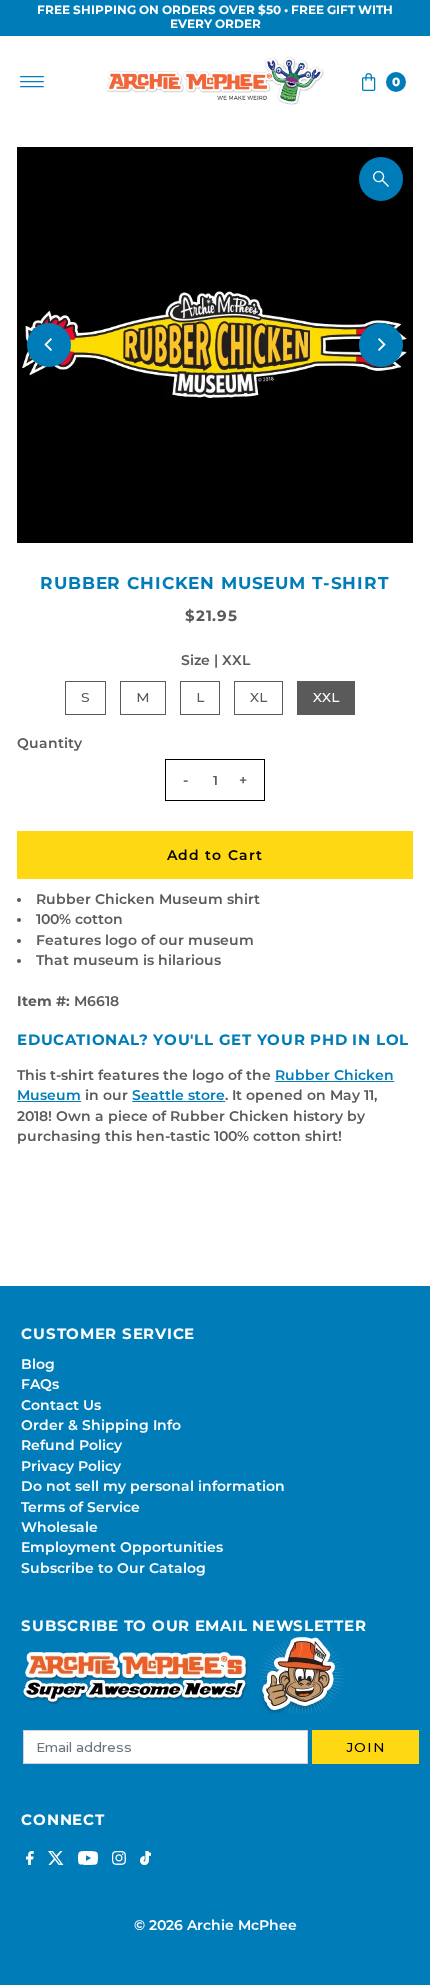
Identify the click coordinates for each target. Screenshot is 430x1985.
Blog (38, 1364)
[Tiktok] (145, 1860)
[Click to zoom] (381, 179)
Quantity (49, 743)
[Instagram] (119, 1860)
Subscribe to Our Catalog (113, 1568)
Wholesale (59, 1527)
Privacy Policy (71, 1466)
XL (258, 697)
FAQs (40, 1384)
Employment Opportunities (122, 1547)
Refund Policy (71, 1445)
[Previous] (49, 345)
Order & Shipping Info (101, 1425)
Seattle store (178, 1095)
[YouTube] (88, 1860)
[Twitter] (56, 1860)
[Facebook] (30, 1860)
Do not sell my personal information (153, 1486)
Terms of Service (80, 1507)
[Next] (381, 345)
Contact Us (61, 1405)
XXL (326, 697)
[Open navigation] (32, 82)
